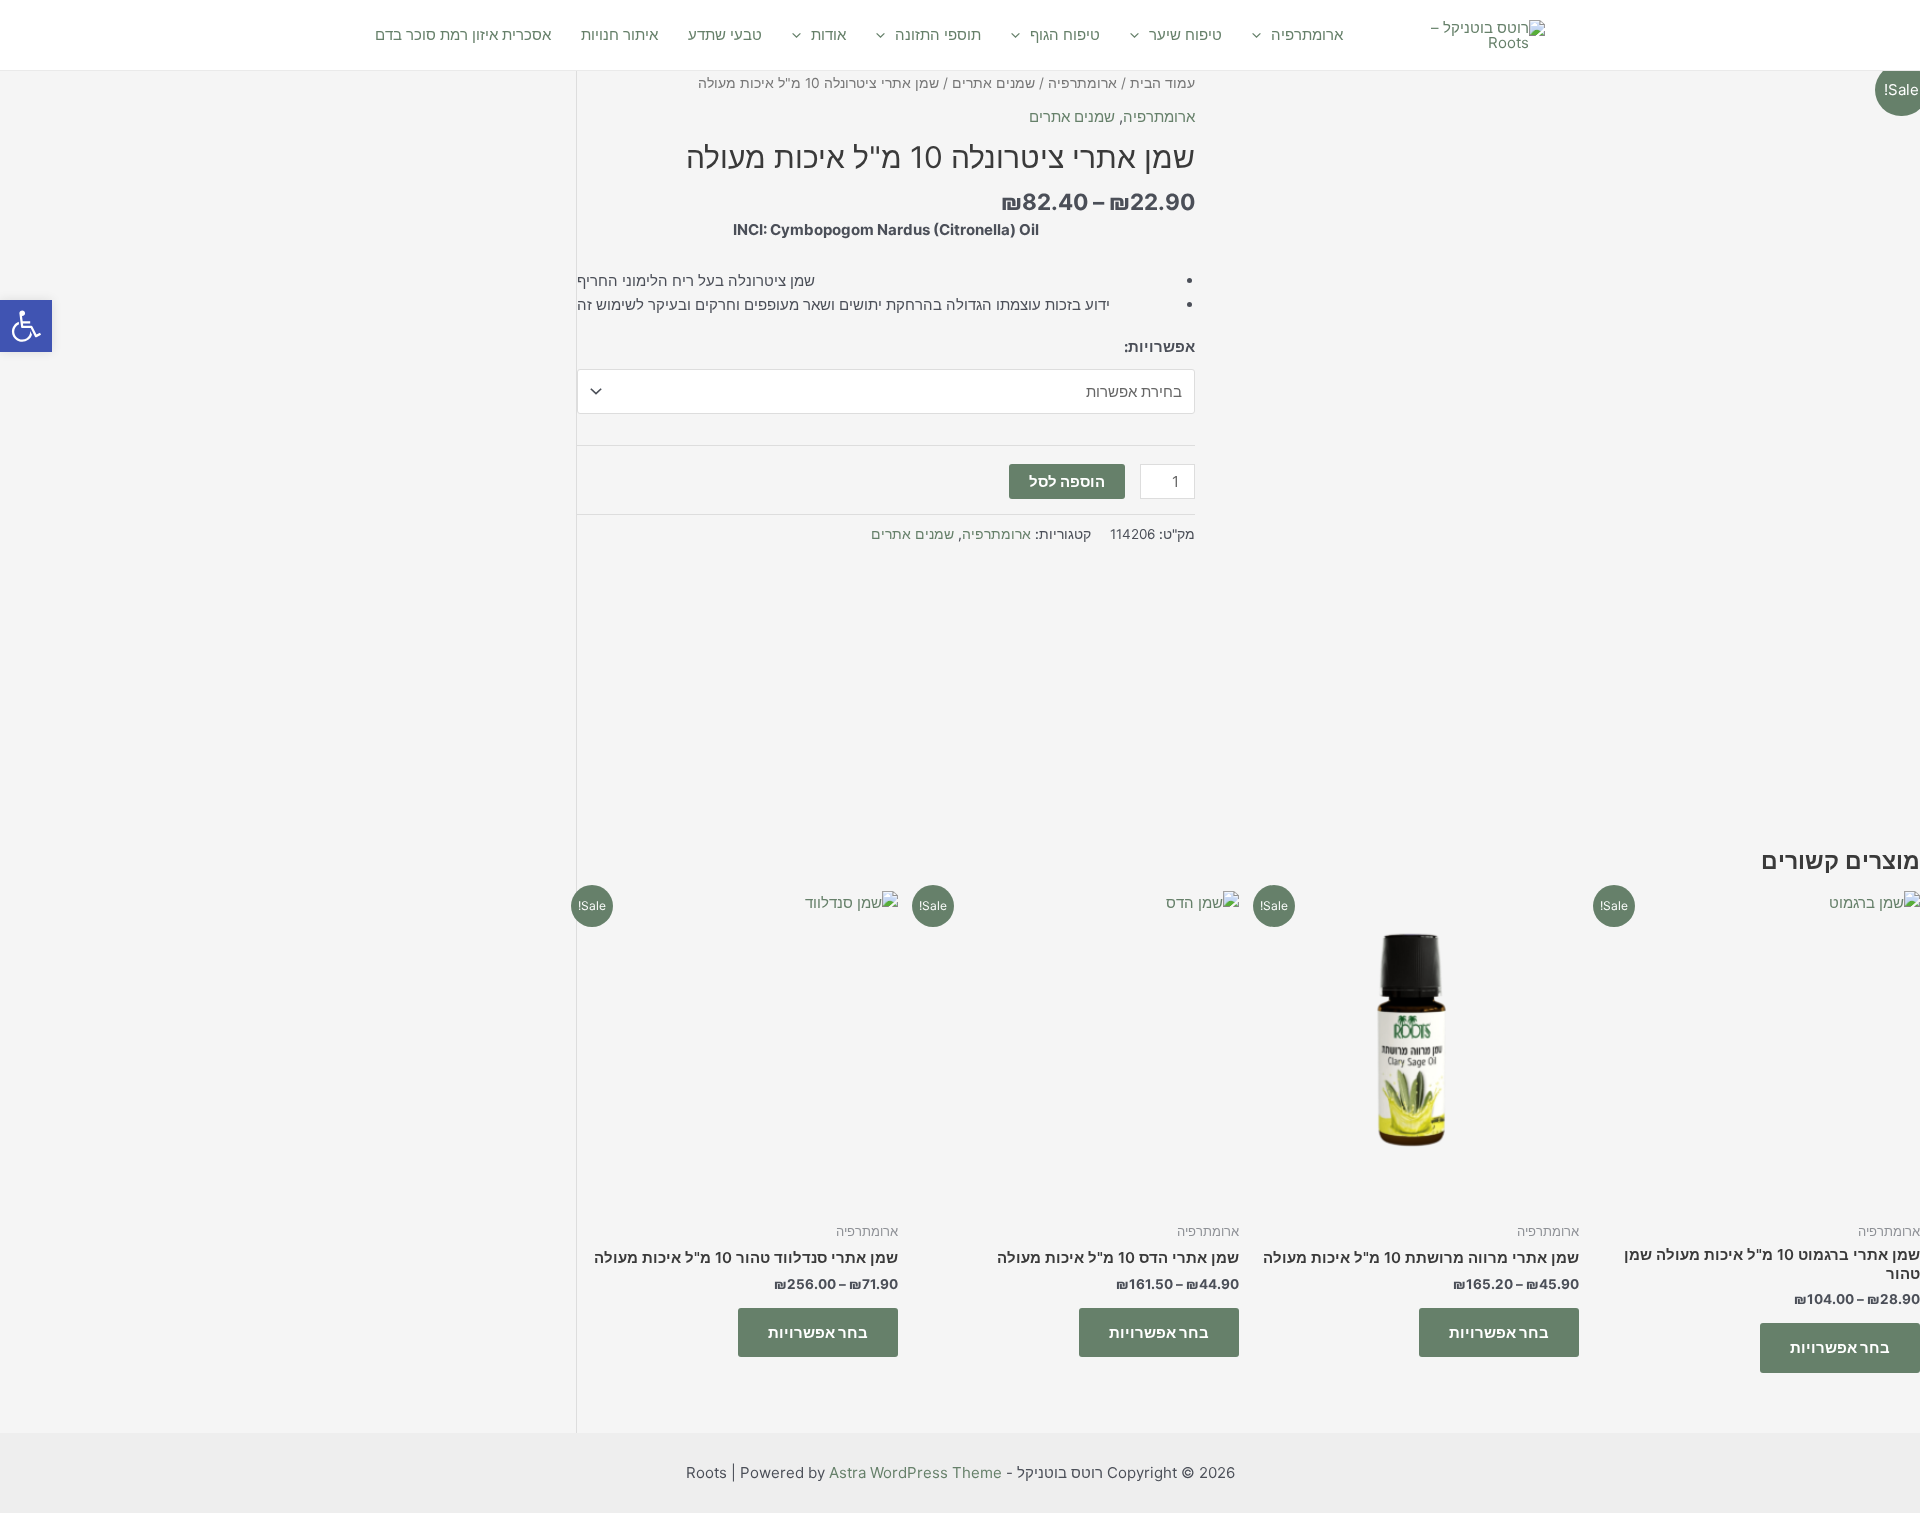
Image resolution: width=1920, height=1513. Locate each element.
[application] (1261, 35)
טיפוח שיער (1185, 34)
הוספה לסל (1067, 481)
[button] (26, 326)
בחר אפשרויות (1840, 1347)
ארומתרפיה (1307, 34)
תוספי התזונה (938, 34)
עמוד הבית (1162, 83)
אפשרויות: (1159, 346)
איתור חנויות (619, 34)
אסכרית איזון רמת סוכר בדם (463, 34)
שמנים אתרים (993, 83)
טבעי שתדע (725, 34)
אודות (828, 34)
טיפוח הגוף (1065, 34)
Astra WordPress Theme (915, 1472)
